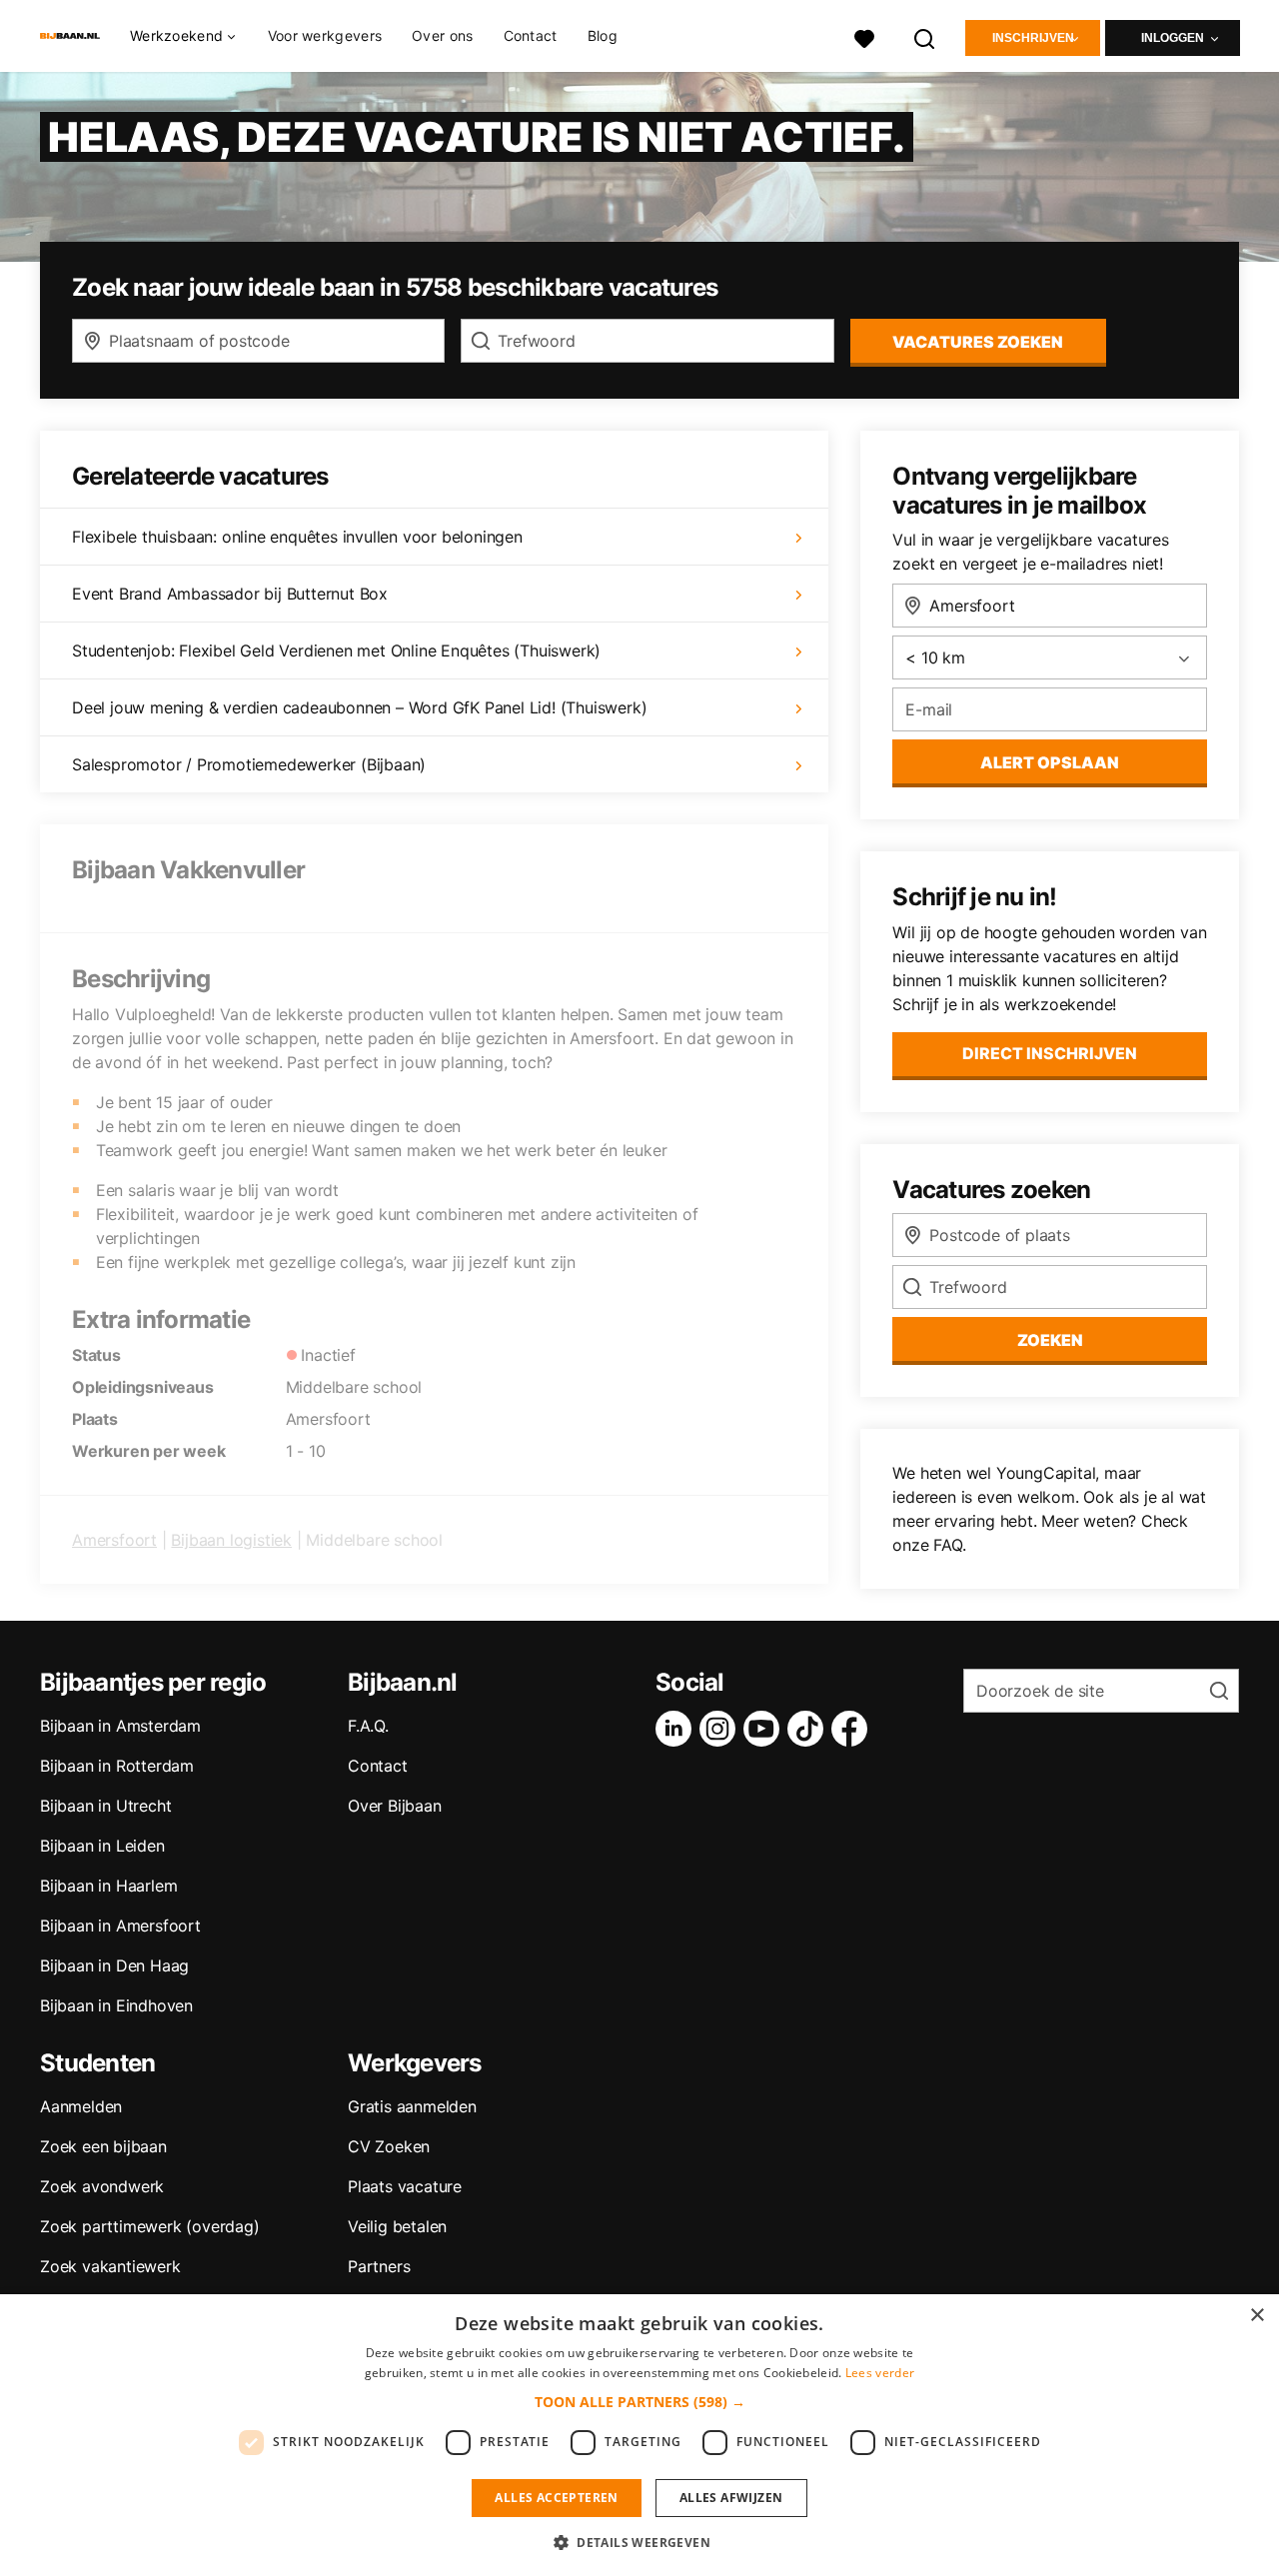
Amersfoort (114, 1540)
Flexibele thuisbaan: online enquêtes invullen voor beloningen (297, 537)
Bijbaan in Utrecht (105, 1806)
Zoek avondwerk (102, 2186)
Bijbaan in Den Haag (114, 1965)
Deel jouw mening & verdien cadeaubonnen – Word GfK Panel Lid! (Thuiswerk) (359, 707)
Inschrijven (1033, 38)
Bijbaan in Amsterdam (120, 1726)
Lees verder (880, 2373)
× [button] (1257, 2316)
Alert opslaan (1050, 762)
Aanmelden (81, 2106)
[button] (640, 2402)
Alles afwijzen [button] (731, 2498)
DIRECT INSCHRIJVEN (1050, 1053)
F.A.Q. (368, 1726)
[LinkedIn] (677, 1729)
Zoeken (1050, 1340)
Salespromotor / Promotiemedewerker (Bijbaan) (249, 764)
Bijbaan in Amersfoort (120, 1926)
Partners (379, 2266)
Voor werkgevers (325, 35)
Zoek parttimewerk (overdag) (150, 2226)
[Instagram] (721, 1729)
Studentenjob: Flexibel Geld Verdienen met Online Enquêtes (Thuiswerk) (336, 650)
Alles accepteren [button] (556, 2498)
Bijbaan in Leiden (102, 1846)
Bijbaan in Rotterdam (117, 1766)
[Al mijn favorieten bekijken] (864, 36)
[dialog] (639, 2435)
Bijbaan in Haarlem (108, 1886)
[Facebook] (853, 1729)
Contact (531, 35)
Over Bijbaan (395, 1806)
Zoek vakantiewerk (110, 2266)
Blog (603, 35)
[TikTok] (809, 1729)
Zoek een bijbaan (103, 2146)
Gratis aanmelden (412, 2106)
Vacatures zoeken (978, 342)
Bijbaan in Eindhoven (116, 2005)
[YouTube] (765, 1729)
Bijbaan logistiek (231, 1540)
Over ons (442, 35)
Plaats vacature (405, 2186)
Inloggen (1173, 38)
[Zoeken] (925, 36)
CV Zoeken (389, 2146)
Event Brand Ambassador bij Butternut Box (230, 594)
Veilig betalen (397, 2226)
